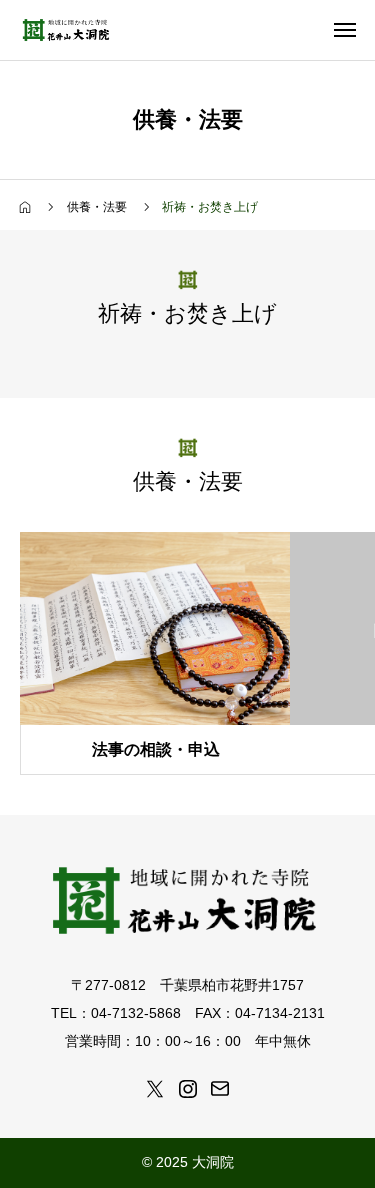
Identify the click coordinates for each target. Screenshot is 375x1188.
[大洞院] (67, 30)
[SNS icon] (155, 1089)
